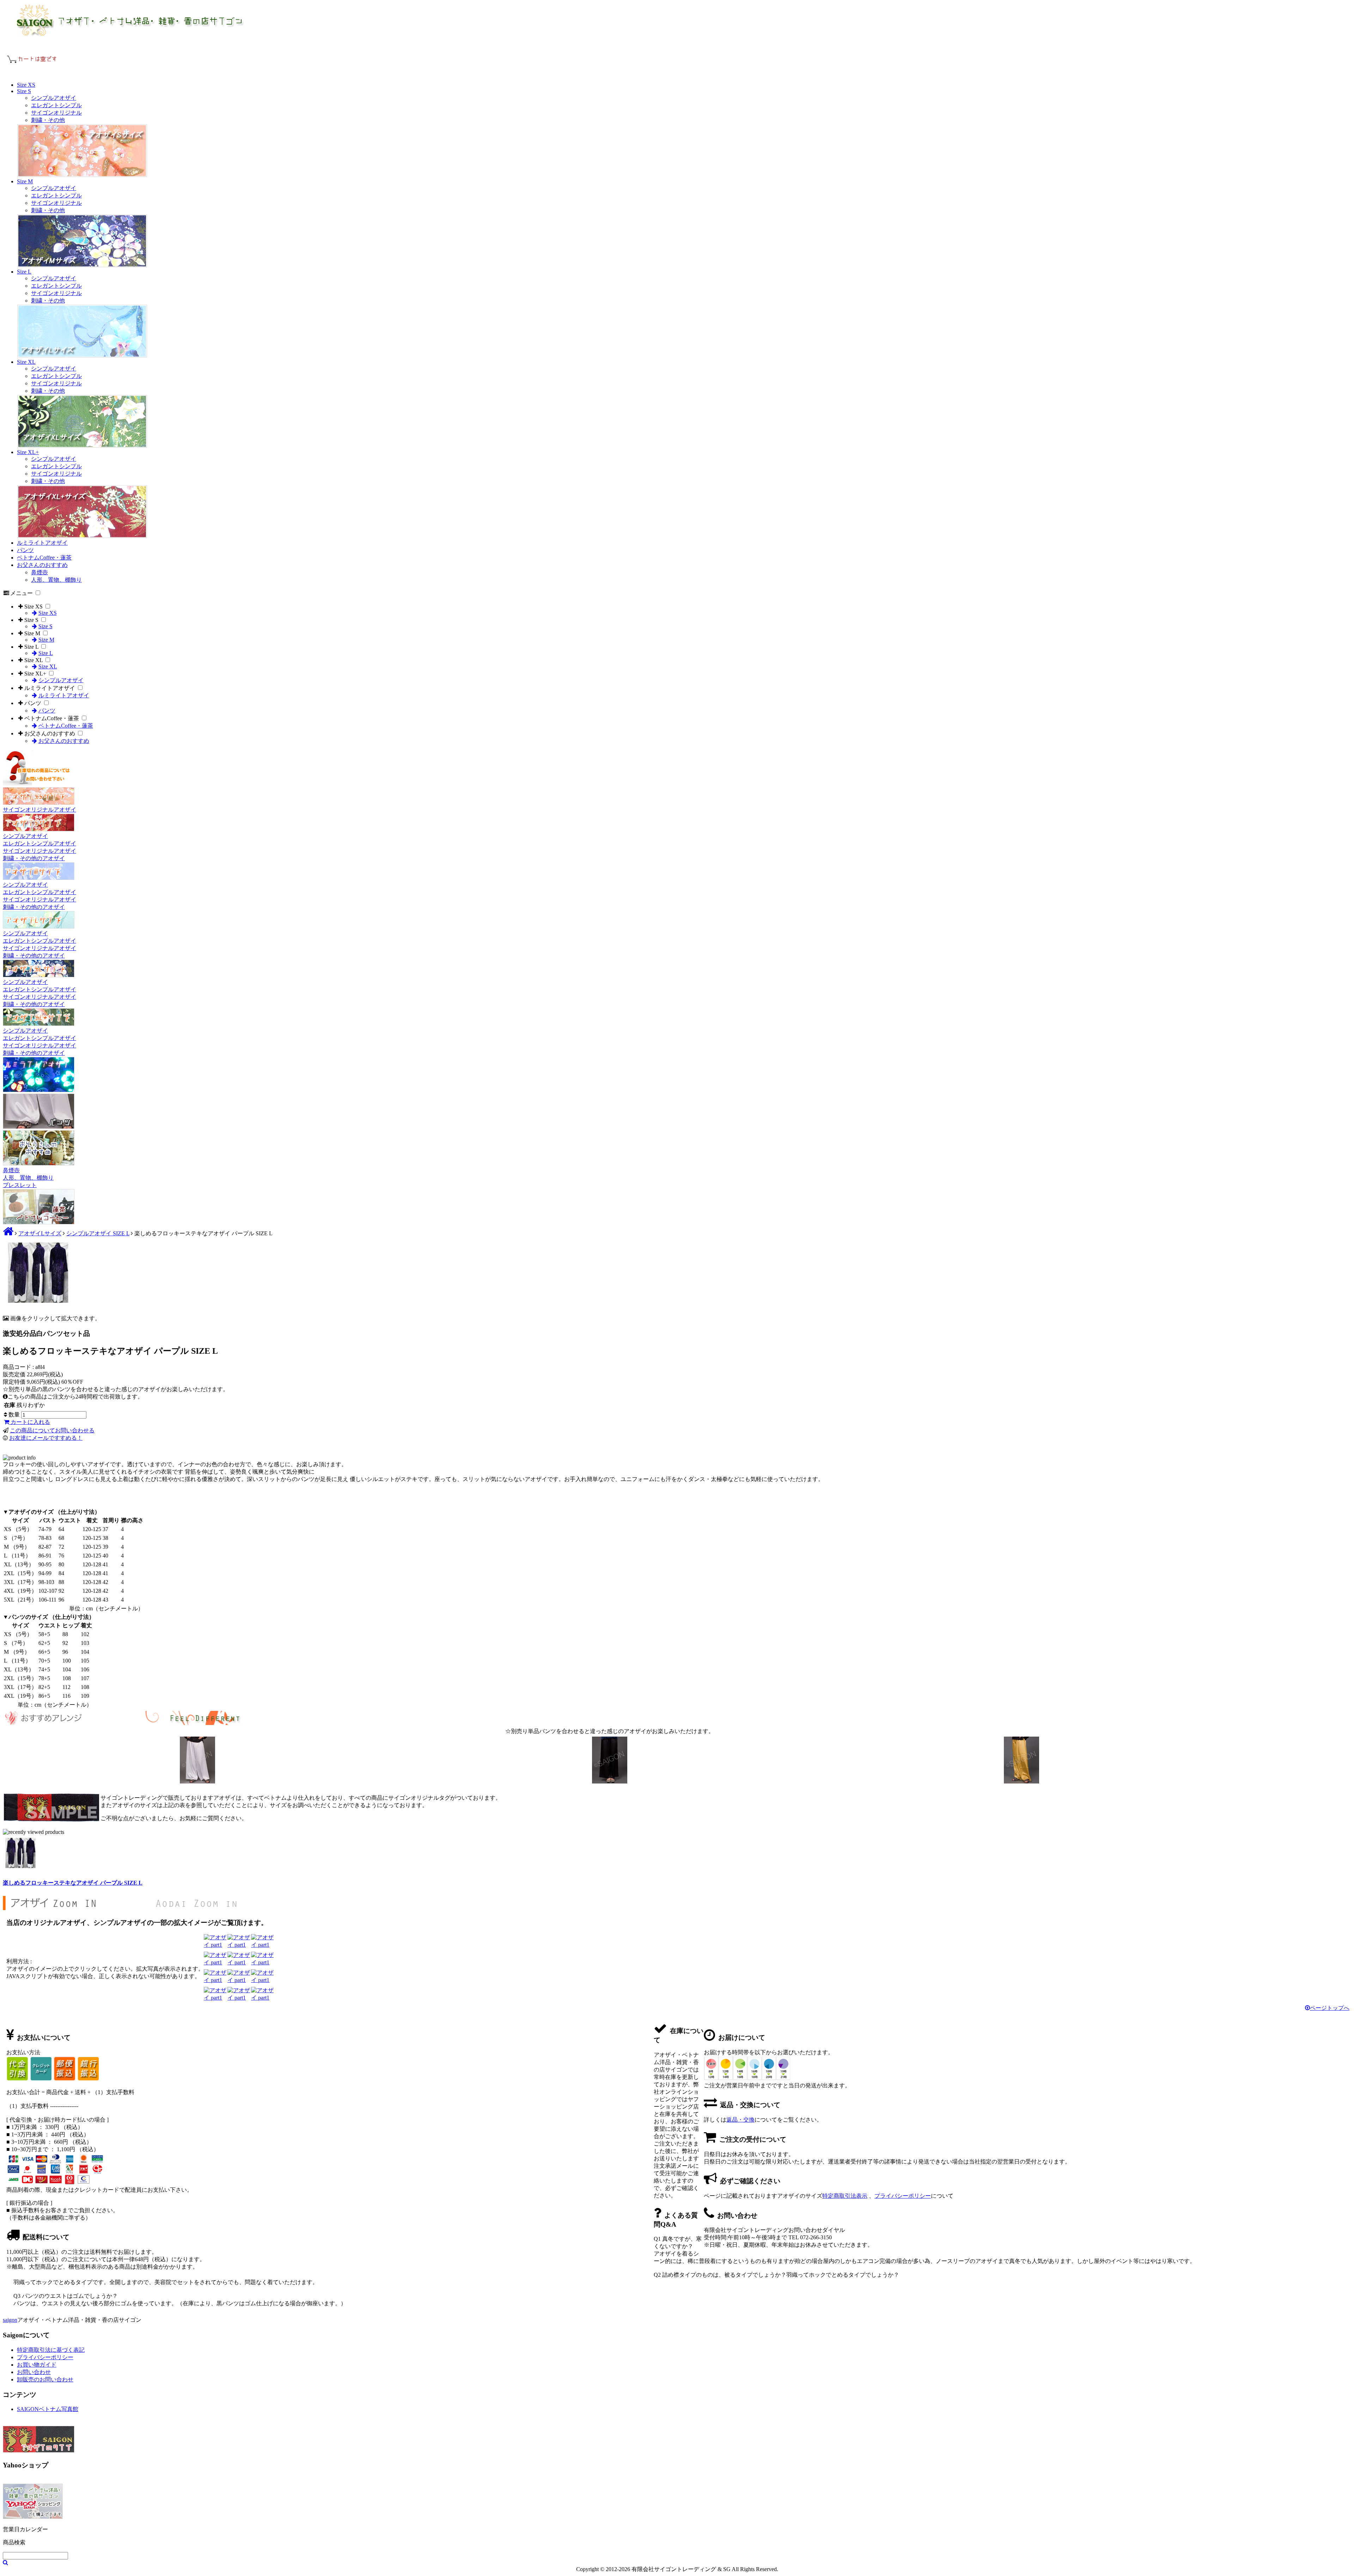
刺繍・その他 (48, 120)
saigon (10, 2320)
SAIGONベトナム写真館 (48, 2409)
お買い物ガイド (37, 2365)
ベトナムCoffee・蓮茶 (44, 558)
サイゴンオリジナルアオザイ (39, 810)
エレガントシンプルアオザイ (39, 843)
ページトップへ (1330, 2008)
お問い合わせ (34, 2372)
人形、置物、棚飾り (56, 580)
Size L (24, 272)
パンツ (25, 550)
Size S (24, 91)
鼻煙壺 (39, 572)
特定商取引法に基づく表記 (51, 2350)
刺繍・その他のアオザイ (34, 858)
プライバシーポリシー (903, 2196)
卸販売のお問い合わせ (45, 2379)
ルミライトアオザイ (42, 543)
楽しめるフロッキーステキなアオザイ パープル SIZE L (73, 1883)
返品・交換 (740, 2120)
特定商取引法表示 (845, 2196)
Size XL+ (28, 452)
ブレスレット (20, 1185)
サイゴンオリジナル (56, 113)
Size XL (26, 362)
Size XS (26, 85)
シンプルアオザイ (54, 98)
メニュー (22, 593)
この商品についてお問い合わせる (52, 1430)
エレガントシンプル (56, 105)
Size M (25, 181)
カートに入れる (30, 1422)
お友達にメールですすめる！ (46, 1438)
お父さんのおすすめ (42, 565)
